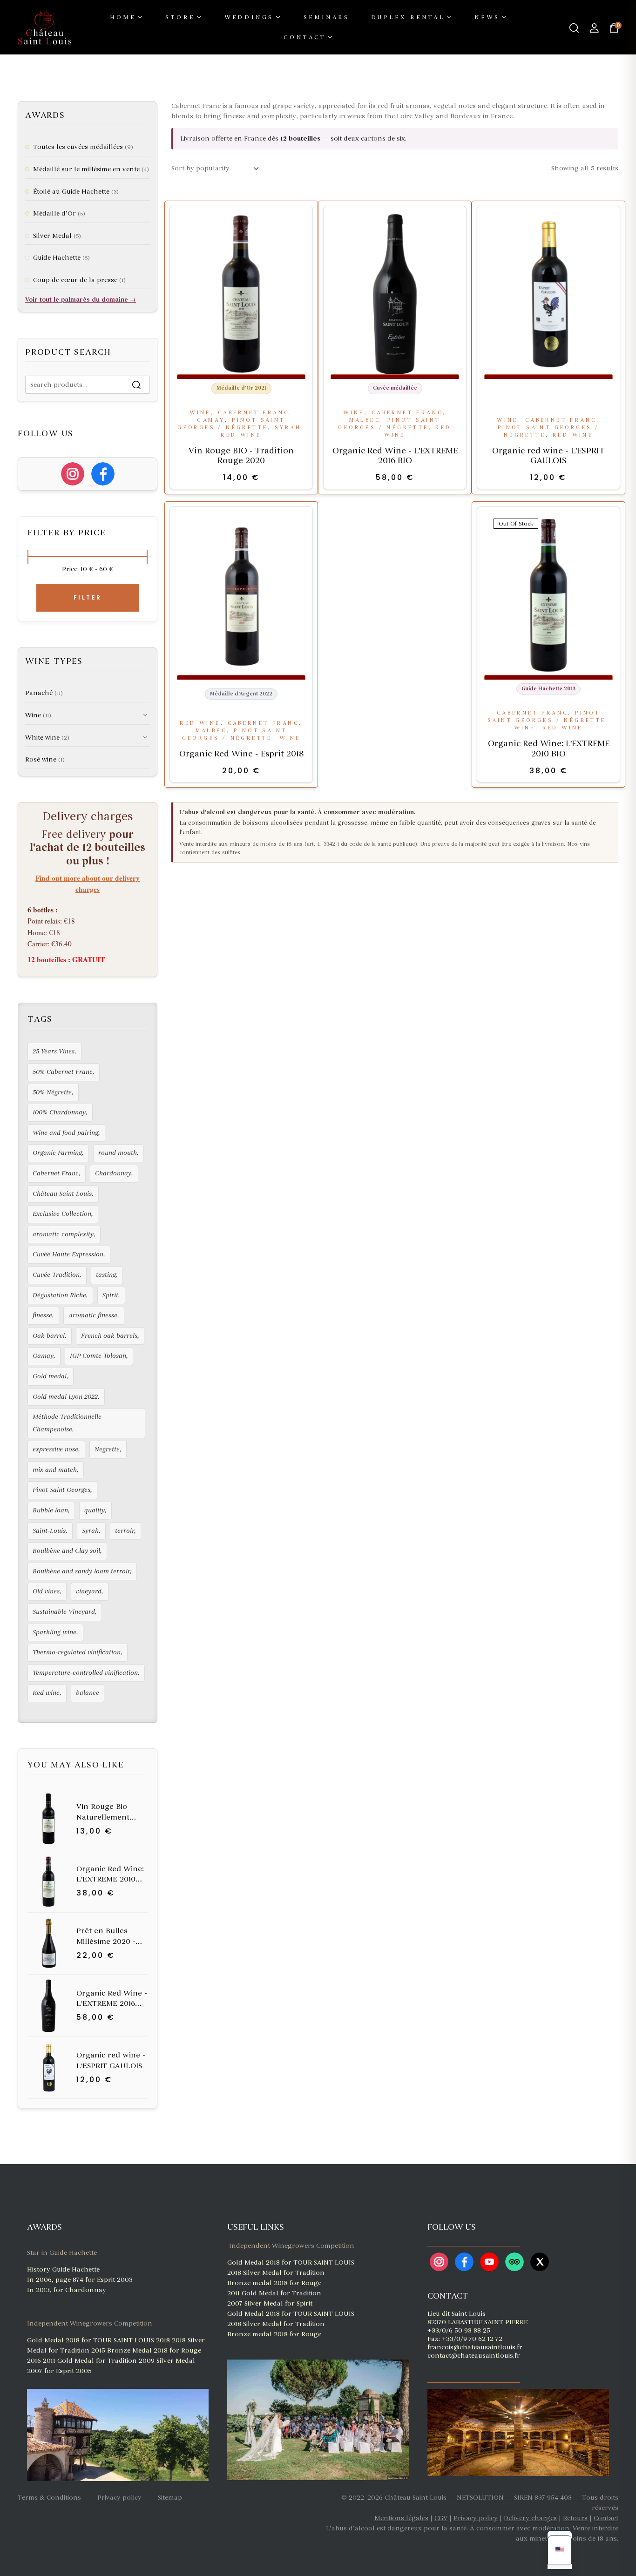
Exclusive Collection (62, 1214)
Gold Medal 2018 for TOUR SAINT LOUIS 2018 (99, 2340)
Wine (200, 413)
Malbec (365, 420)
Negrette (107, 1449)
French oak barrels (109, 1336)
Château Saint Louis (62, 1194)
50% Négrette (52, 1092)
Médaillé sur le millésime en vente (86, 169)
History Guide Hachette (63, 2269)
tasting (106, 1275)
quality (95, 1510)
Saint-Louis (49, 1531)
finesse (42, 1315)
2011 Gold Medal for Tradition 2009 (100, 2361)
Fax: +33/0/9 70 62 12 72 (465, 2339)
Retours (575, 2518)
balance (88, 1693)
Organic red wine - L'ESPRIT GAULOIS (548, 456)
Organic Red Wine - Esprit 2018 (241, 754)
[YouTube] (489, 2262)
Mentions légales (401, 2518)
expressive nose (55, 1449)
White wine (42, 738)
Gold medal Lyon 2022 (65, 1397)
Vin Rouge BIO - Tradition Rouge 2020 (241, 456)
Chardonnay (113, 1173)
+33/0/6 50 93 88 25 (459, 2330)
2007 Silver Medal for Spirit (270, 2303)
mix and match (55, 1470)
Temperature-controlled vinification (85, 1673)
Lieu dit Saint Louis (457, 2314)
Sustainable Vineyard (64, 1612)
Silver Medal (52, 236)
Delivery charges (530, 2518)
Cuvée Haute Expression (68, 1254)
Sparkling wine (54, 1632)
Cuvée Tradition (56, 1275)
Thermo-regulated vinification (77, 1652)
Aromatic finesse (93, 1315)
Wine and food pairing (65, 1133)
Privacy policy (476, 2518)
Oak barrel (49, 1336)
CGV (441, 2518)
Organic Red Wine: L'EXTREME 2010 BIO (549, 749)
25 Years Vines (54, 1051)
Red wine (241, 435)
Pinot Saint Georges (61, 1490)
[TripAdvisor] (514, 2262)
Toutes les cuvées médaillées (78, 147)
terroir (125, 1531)
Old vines (46, 1591)
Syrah (288, 428)
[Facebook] (103, 474)
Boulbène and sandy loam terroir (81, 1571)
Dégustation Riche (59, 1295)
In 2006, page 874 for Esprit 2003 (80, 2280)
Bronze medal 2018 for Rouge (274, 2283)
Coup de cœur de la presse (75, 280)
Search (137, 385)
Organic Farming (57, 1153)
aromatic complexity (63, 1234)
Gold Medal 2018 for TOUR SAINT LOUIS (291, 2262)
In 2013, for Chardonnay (67, 2290)
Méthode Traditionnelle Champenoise (67, 1423)
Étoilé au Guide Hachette (71, 192)
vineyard (89, 1591)
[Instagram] (73, 474)
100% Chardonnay (59, 1112)
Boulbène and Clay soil (66, 1551)
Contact (606, 2518)
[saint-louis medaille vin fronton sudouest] (228, 2351)
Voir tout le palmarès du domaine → (81, 300)
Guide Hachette (57, 258)
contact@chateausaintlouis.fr (474, 2356)
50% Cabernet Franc (63, 1072)
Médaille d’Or (54, 213)
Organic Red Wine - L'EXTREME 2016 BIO (395, 456)
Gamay (211, 420)
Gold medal (50, 1376)
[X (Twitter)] (540, 2262)
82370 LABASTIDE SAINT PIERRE (477, 2322)
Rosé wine (41, 759)
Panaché (39, 693)
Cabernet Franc (254, 413)
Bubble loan (50, 1510)
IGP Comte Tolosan (98, 1356)
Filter (88, 597)
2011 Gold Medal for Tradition (274, 2293)
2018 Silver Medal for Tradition (276, 2273)
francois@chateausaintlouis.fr (475, 2347)
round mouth (118, 1153)
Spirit (110, 1295)
